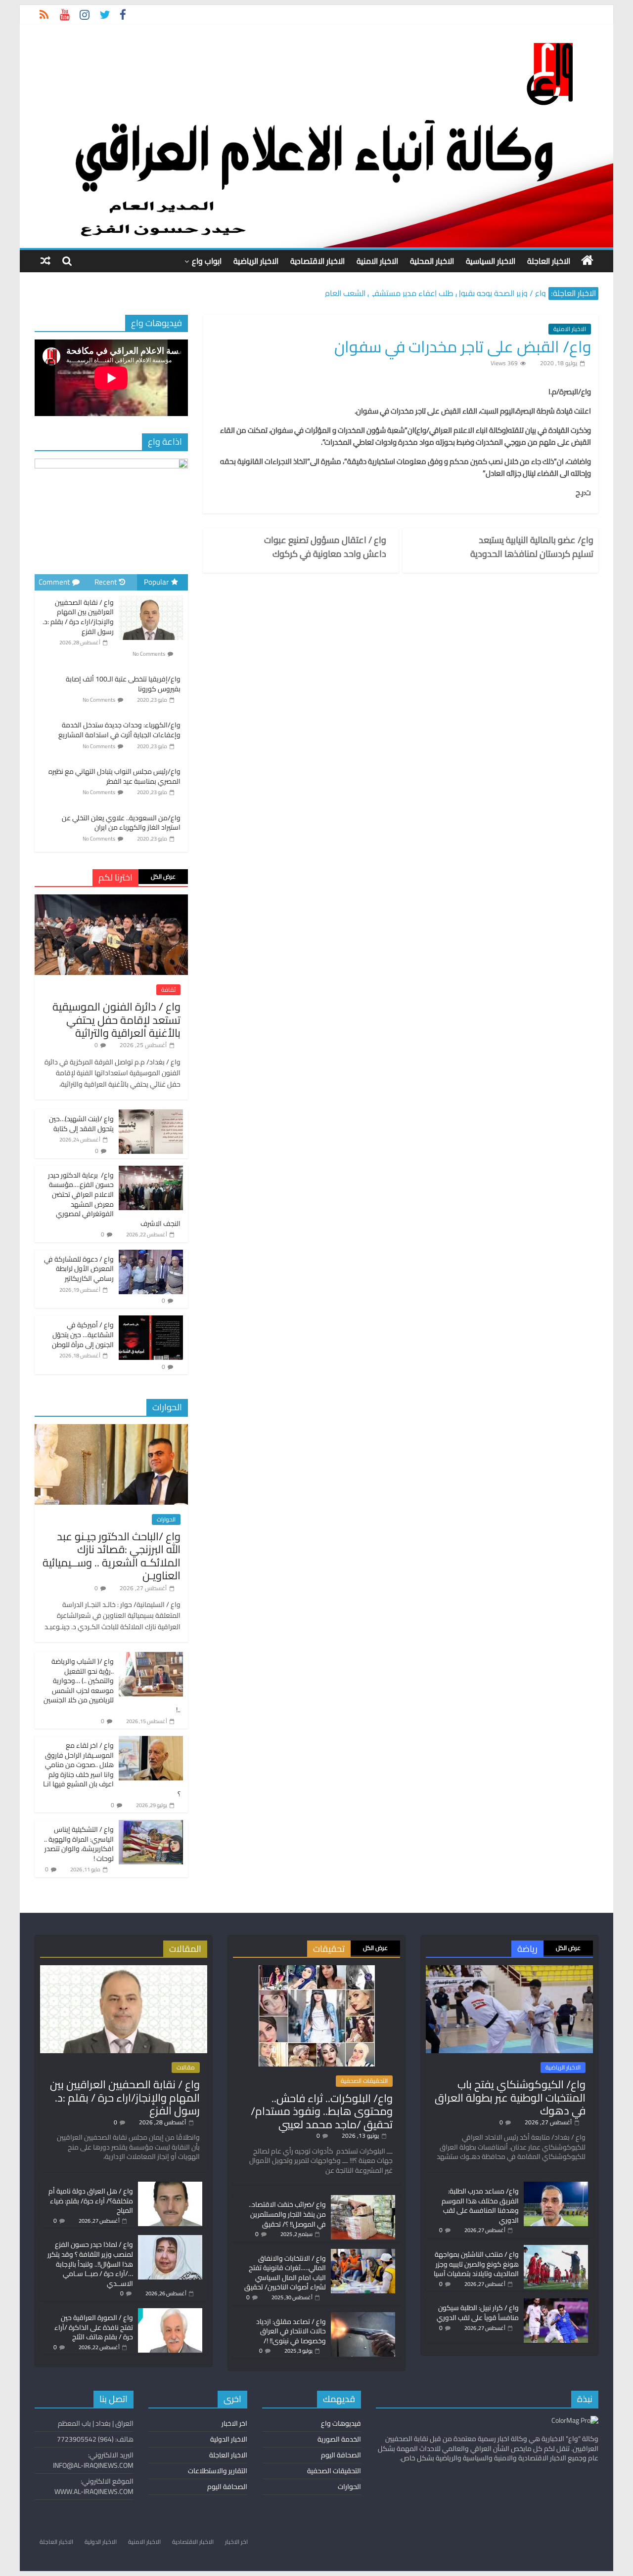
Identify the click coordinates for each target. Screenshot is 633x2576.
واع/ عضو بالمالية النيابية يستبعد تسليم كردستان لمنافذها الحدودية (532, 547)
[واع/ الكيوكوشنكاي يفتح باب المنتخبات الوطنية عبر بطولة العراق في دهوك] (509, 1970)
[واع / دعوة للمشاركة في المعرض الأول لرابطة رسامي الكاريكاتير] (151, 1255)
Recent (106, 582)
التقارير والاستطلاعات (218, 2471)
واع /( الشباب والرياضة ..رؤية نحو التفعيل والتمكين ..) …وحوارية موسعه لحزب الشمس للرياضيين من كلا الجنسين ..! (112, 1686)
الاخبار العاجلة (549, 261)
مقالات (186, 2068)
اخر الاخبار (234, 2423)
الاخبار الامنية (377, 261)
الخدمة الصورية (339, 2439)
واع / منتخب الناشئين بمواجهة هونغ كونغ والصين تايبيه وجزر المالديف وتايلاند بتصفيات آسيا (476, 2264)
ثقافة (168, 990)
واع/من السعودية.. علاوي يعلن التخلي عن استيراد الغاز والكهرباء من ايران (121, 823)
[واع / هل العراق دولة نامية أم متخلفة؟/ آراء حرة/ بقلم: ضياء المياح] (170, 2186)
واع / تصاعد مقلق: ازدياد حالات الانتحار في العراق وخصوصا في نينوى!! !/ (291, 2331)
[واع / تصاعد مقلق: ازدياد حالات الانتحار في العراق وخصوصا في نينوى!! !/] (363, 2317)
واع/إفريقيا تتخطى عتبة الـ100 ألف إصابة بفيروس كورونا (123, 684)
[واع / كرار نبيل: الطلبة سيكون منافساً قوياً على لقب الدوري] (556, 2303)
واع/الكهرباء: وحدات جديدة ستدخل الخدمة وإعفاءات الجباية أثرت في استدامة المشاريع (119, 730)
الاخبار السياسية (491, 261)
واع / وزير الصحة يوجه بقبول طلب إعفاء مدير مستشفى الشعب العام (435, 293)
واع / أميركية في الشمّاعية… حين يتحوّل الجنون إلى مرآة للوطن (83, 1334)
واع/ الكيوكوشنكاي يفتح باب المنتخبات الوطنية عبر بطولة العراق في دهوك (510, 2097)
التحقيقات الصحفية (364, 2081)
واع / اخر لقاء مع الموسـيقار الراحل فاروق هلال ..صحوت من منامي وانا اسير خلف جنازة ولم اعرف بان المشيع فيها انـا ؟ (112, 1770)
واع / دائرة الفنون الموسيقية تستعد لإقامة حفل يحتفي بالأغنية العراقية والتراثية (116, 1020)
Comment (54, 582)
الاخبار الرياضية (256, 261)
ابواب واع (207, 261)
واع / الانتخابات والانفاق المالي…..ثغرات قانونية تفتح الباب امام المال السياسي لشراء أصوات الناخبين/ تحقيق (285, 2273)
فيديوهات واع (341, 2423)
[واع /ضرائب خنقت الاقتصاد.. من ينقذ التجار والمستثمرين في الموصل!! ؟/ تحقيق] (363, 2199)
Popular (156, 582)
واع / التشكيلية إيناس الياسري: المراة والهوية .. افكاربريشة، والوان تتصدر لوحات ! (79, 1844)
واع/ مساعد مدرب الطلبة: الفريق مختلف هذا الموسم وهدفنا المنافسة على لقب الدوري (480, 2206)
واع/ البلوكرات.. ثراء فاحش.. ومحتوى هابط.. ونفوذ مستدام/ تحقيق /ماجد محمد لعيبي (322, 2111)
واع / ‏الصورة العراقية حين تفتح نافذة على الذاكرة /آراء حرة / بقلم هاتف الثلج (94, 2327)
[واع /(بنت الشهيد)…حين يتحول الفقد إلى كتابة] (151, 1115)
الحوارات (166, 1520)
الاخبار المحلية (432, 261)
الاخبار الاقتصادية (317, 261)
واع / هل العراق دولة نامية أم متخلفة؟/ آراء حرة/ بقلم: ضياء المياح (91, 2201)
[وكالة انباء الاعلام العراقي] (587, 260)
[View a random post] (45, 261)
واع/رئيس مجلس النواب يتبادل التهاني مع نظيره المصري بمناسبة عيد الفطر (114, 776)
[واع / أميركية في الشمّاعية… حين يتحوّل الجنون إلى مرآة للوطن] (151, 1321)
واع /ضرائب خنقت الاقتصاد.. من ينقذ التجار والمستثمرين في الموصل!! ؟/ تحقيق (287, 2214)
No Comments (149, 654)
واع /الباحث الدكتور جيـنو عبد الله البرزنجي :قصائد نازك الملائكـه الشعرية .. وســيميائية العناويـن (112, 1556)
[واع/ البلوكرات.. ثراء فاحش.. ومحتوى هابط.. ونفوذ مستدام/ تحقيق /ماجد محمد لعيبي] (317, 1970)
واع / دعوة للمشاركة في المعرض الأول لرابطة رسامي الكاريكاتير (79, 1269)
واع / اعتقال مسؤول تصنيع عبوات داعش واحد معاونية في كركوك (325, 547)
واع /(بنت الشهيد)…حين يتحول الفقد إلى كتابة (81, 1124)
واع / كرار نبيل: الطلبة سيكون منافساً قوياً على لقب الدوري (478, 2313)
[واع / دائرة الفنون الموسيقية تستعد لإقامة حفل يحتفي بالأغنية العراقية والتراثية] (111, 900)
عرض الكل (163, 876)
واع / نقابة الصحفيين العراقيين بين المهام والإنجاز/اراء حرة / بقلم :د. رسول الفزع (78, 617)
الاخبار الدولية (229, 2439)
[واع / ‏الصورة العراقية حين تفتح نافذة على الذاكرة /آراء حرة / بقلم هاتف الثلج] (170, 2313)
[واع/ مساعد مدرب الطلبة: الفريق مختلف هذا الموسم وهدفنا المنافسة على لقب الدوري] (556, 2186)
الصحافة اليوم (341, 2455)
